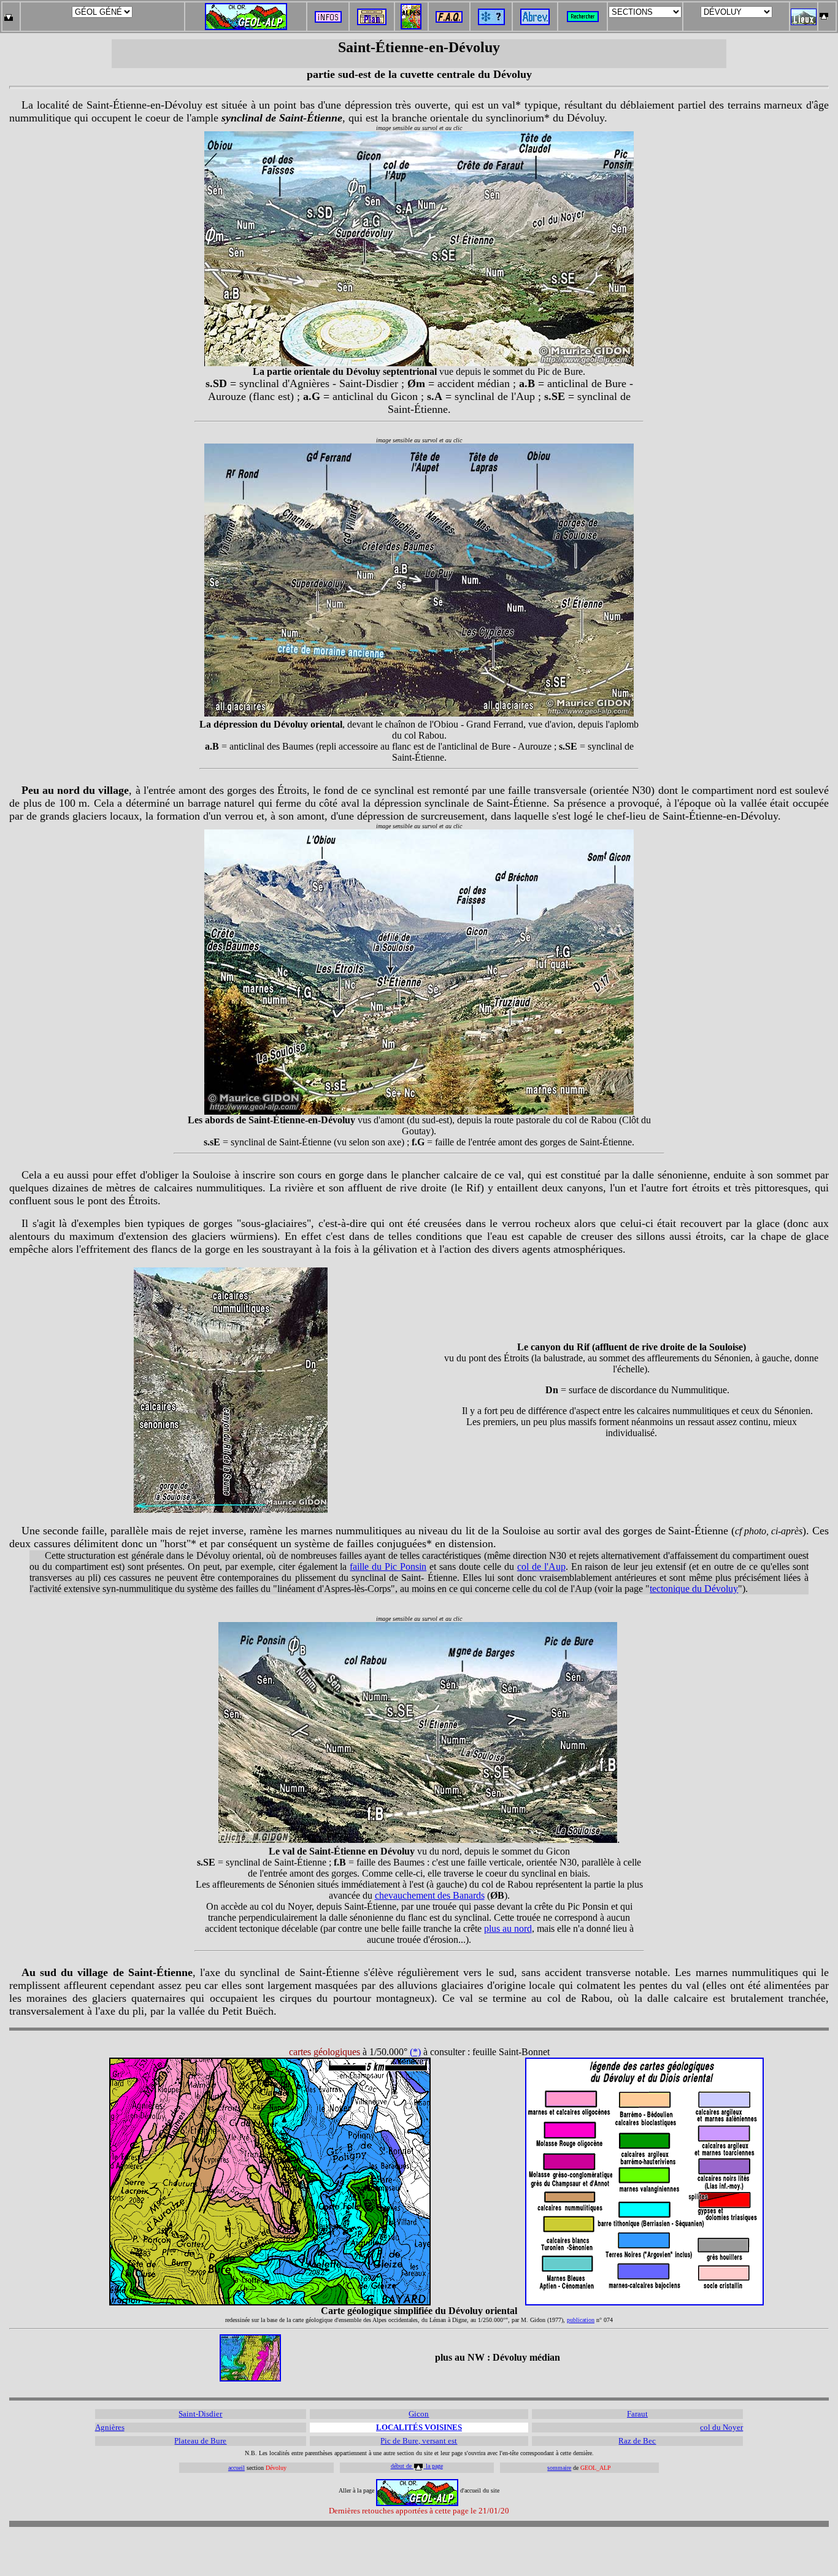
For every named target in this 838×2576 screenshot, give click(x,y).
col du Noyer (721, 2427)
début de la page (417, 2466)
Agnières (110, 2427)
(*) (415, 2052)
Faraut (637, 2414)
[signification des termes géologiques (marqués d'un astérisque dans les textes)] (491, 22)
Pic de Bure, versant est (419, 2441)
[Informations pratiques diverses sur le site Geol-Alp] (328, 19)
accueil (236, 2468)
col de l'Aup (541, 1567)
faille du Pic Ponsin (388, 1567)
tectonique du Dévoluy (694, 1589)
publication (581, 2320)
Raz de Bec (637, 2441)
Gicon (419, 2414)
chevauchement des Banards (430, 1895)
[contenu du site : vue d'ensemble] (372, 22)
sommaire (559, 2468)
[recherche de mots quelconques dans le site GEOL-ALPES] (583, 13)
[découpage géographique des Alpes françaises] (411, 7)
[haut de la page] (824, 13)
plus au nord (508, 1928)
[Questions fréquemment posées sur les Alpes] (449, 13)
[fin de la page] (8, 13)
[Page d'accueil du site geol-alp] (246, 14)
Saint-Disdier (200, 2414)
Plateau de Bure (200, 2441)
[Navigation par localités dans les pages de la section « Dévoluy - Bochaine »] (804, 22)
